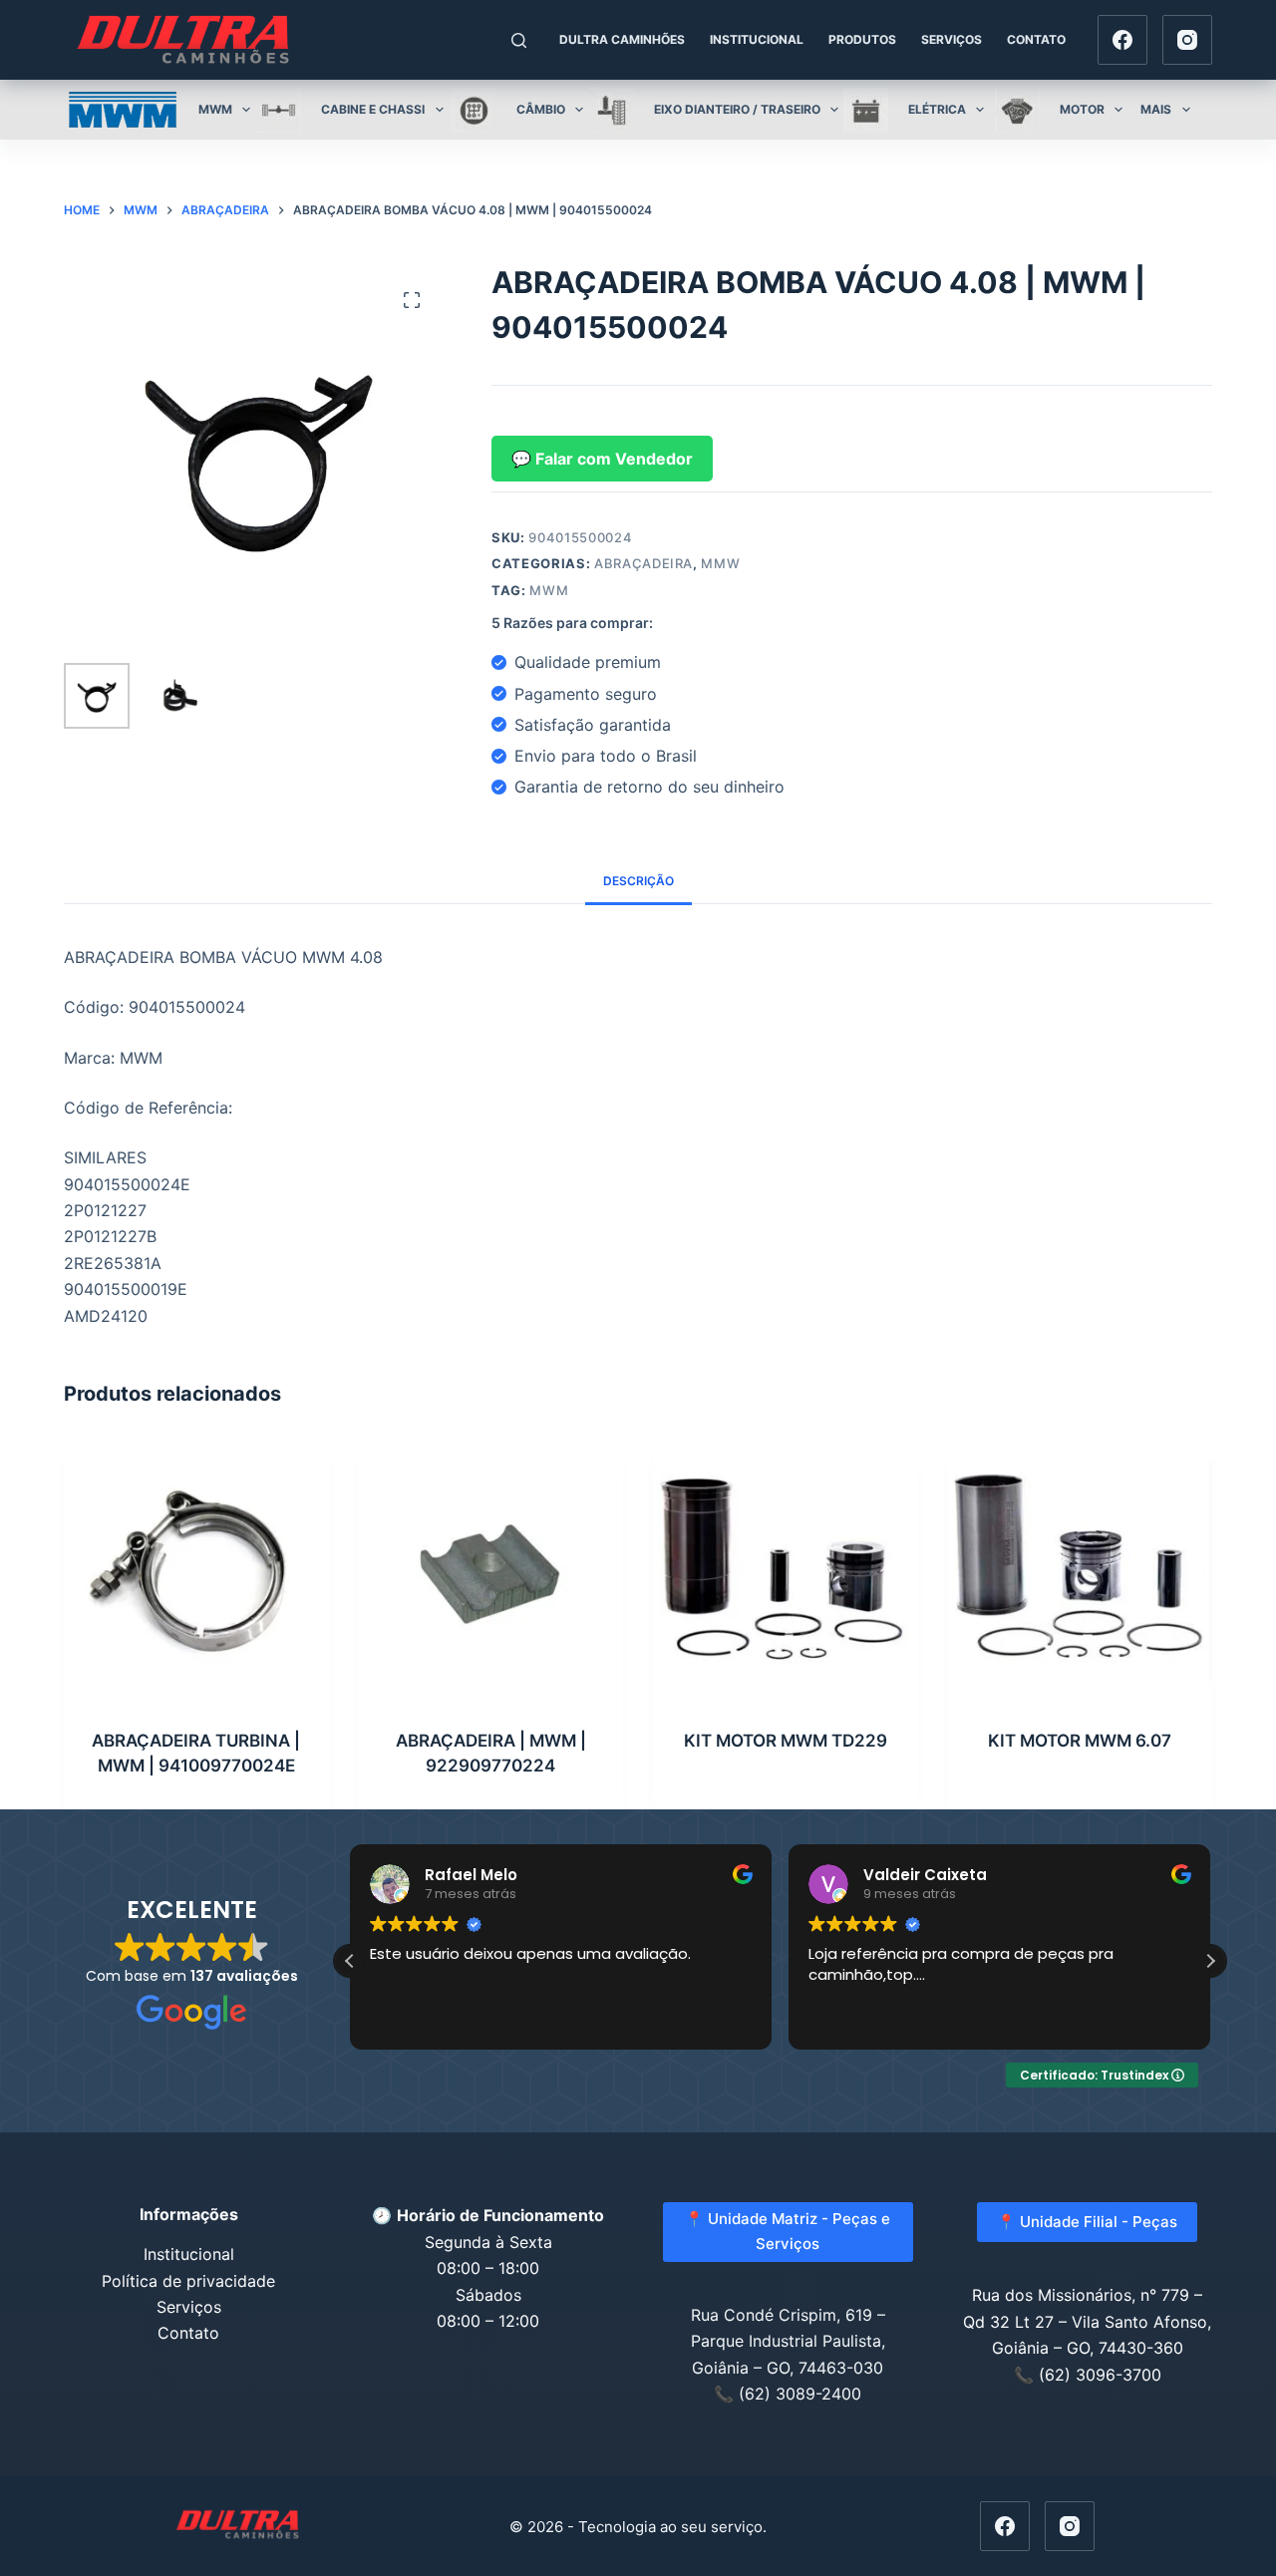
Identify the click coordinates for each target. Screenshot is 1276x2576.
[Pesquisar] (519, 40)
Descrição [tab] (638, 881)
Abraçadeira (643, 563)
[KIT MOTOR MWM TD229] (786, 1571)
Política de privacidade (188, 2281)
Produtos (862, 39)
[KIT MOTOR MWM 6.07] (1081, 1571)
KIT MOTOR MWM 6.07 (1080, 1741)
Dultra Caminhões (622, 39)
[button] (1210, 1961)
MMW (720, 563)
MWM (549, 590)
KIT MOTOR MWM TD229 (786, 1741)
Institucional (757, 39)
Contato (1036, 39)
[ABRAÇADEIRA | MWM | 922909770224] (491, 1571)
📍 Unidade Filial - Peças (1087, 2222)
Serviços (952, 39)
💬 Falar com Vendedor (602, 459)
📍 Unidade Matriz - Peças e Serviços (788, 2231)
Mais (1156, 109)
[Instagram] (1187, 40)
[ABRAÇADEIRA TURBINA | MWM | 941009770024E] (196, 1571)
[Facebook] (1122, 40)
